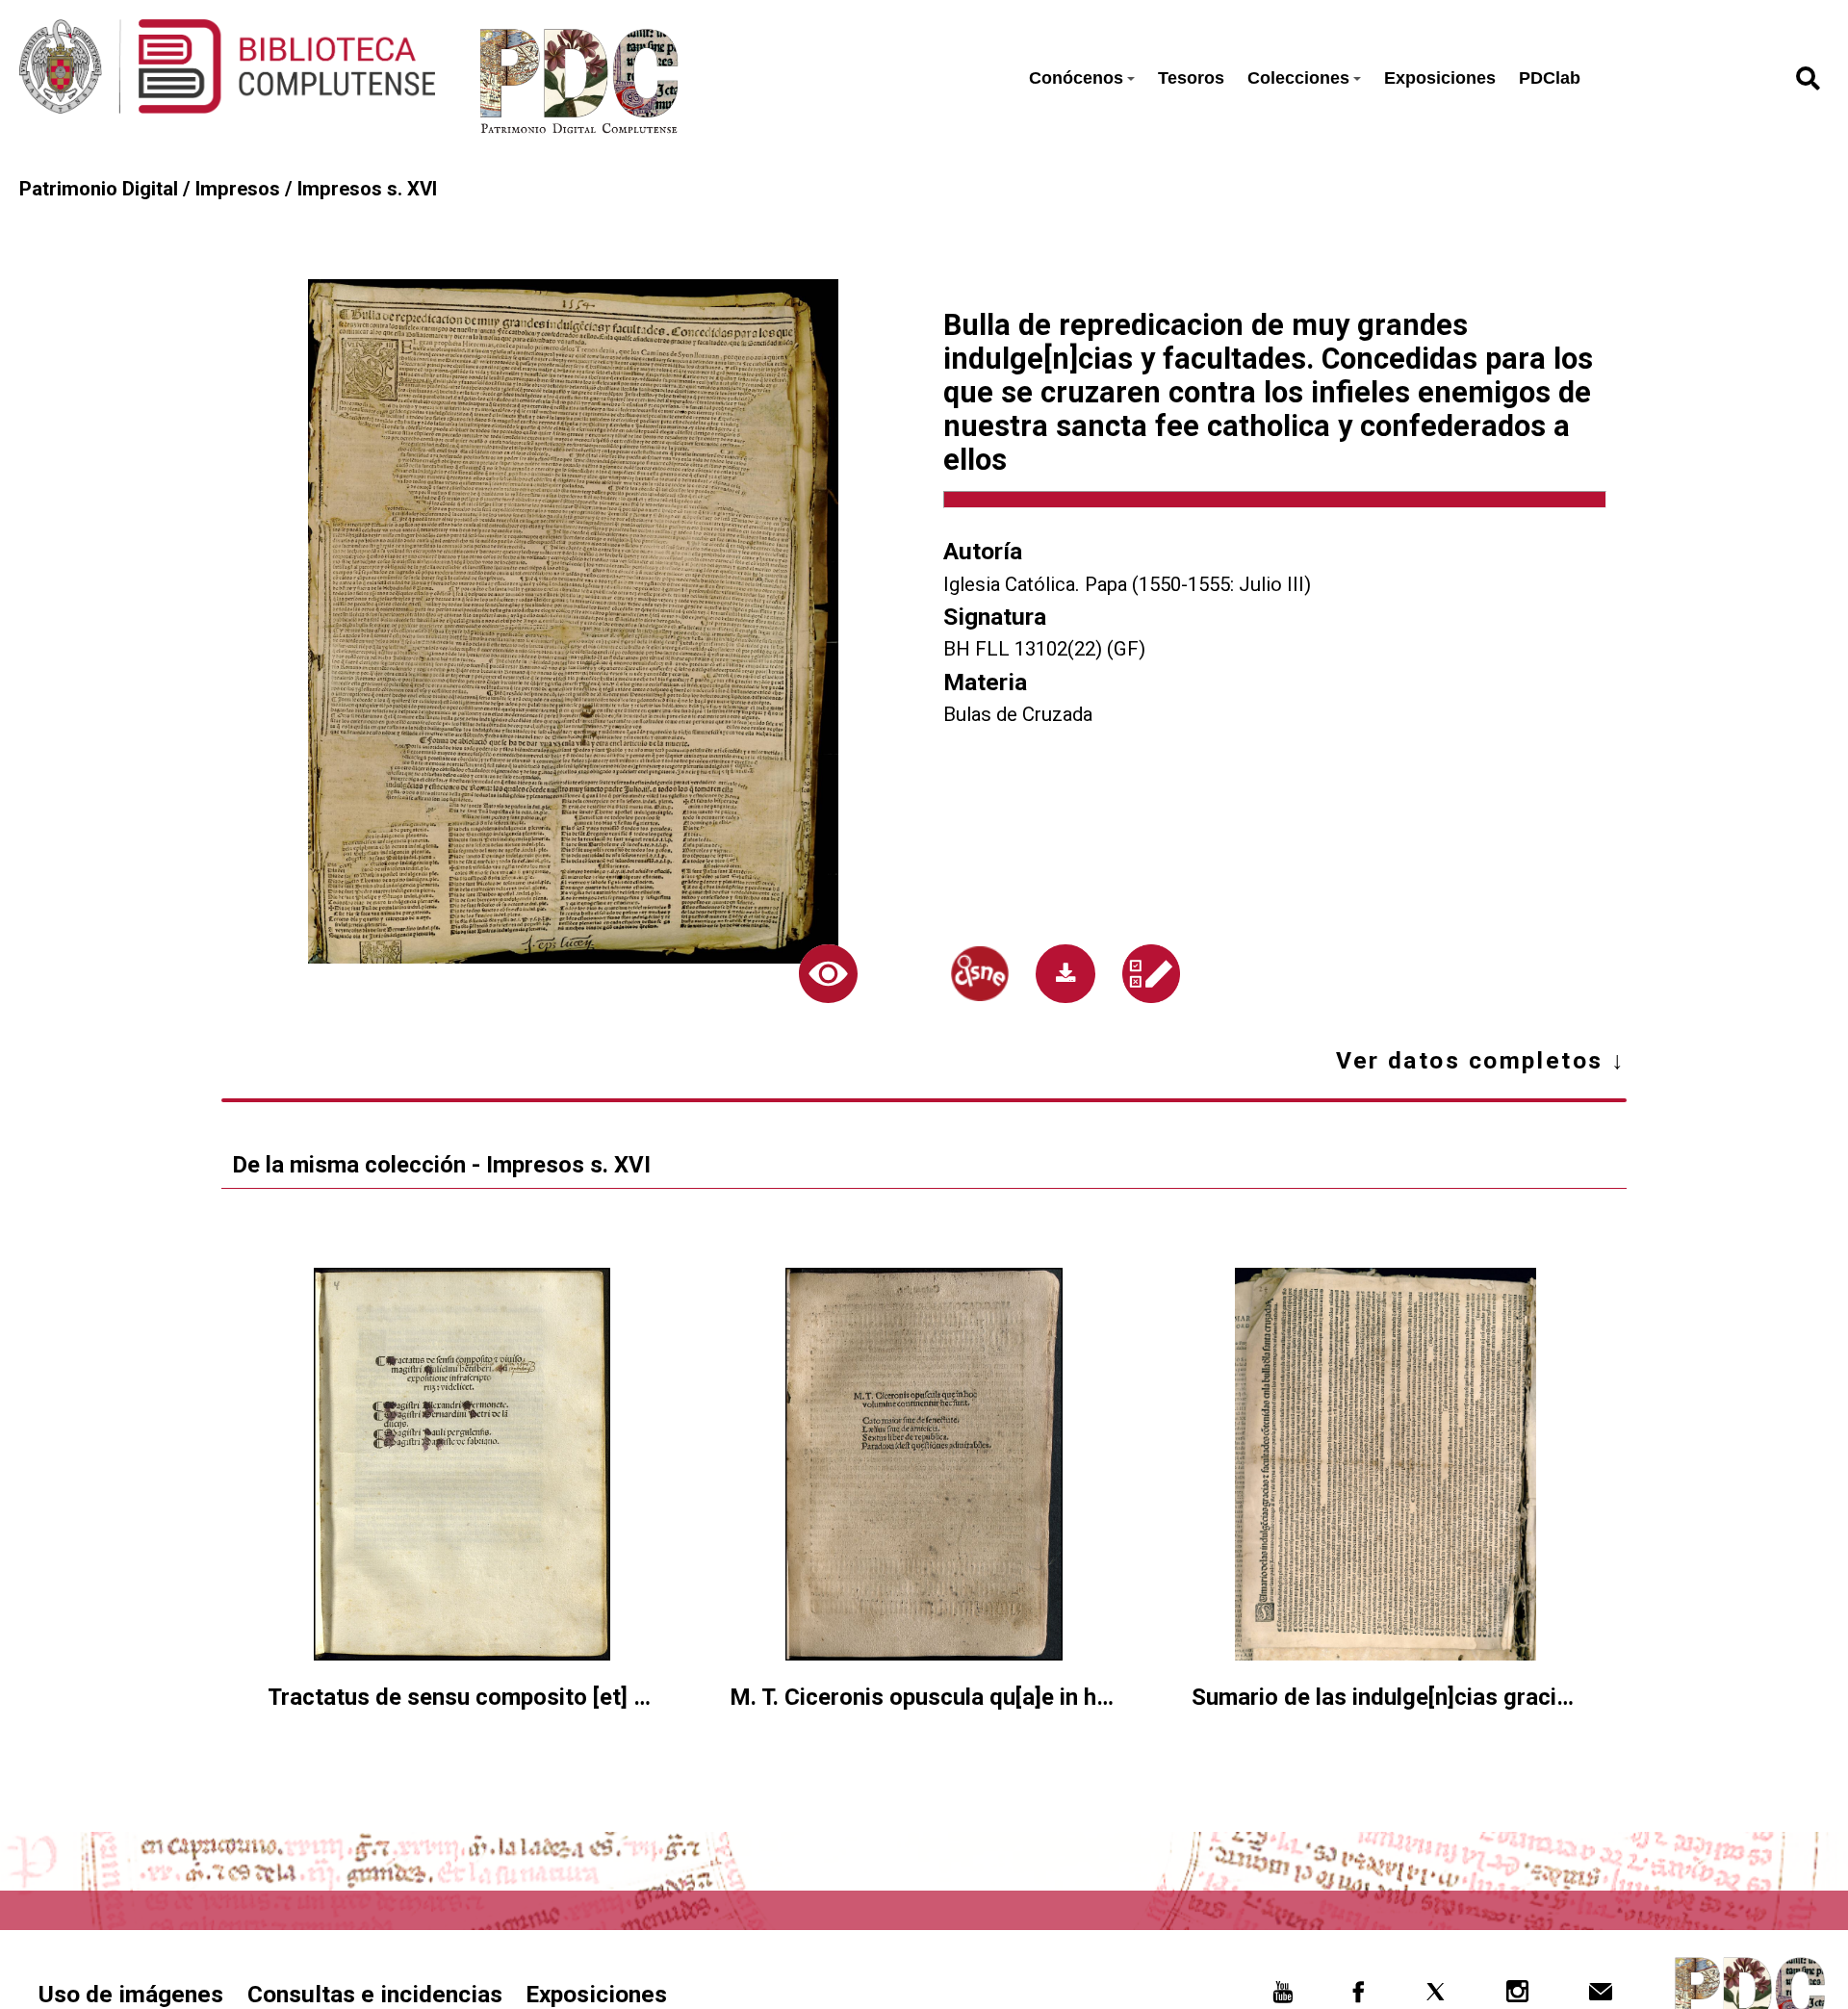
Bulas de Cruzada (1018, 714)
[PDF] (1065, 974)
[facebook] (1358, 1996)
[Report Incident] (1151, 973)
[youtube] (1283, 1996)
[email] (1600, 1996)
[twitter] (1436, 1996)
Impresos (238, 189)
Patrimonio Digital (99, 189)
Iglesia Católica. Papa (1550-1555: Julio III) (1127, 584)
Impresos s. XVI (367, 189)
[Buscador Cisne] (980, 974)
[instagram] (1517, 1996)
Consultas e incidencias (375, 1994)
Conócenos (1076, 78)
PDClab (1550, 78)
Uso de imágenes (131, 1994)
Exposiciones (1440, 78)
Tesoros (1191, 78)
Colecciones (1298, 78)
